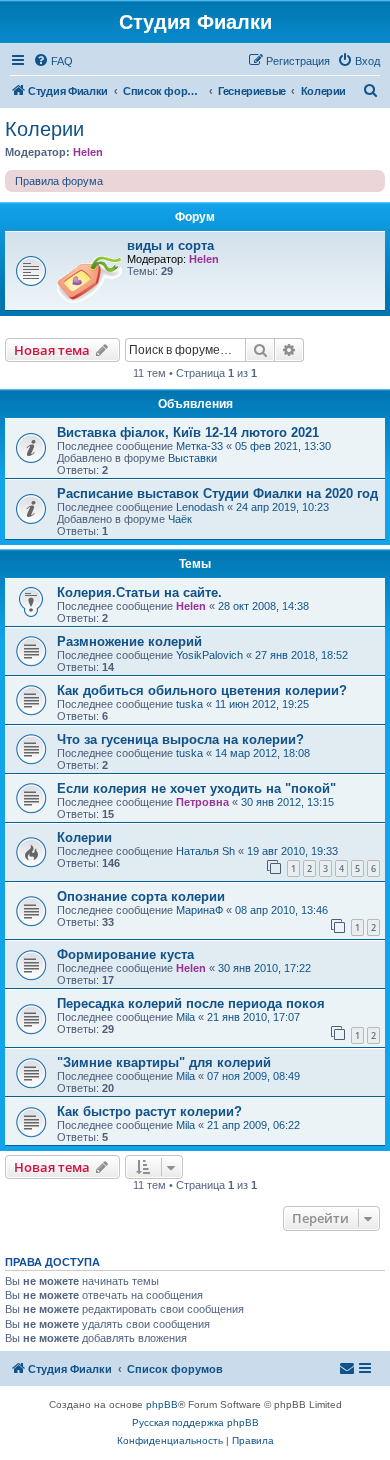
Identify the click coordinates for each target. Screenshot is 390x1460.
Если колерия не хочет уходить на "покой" (196, 788)
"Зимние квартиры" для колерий (164, 1062)
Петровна (202, 802)
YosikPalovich (209, 655)
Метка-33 (199, 446)
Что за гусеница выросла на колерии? (180, 739)
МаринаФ (199, 910)
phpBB (162, 1404)
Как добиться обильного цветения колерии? (202, 690)
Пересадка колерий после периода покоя (191, 1003)
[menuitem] (53, 61)
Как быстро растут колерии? (149, 1111)
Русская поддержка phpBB (195, 1422)
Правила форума (59, 181)
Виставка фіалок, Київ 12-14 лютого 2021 (188, 432)
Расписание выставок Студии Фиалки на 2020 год (217, 493)
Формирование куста (125, 954)
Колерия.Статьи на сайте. (139, 592)
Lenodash (200, 507)
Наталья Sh (205, 851)
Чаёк (180, 519)
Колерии (44, 129)
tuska (189, 704)
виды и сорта (170, 245)
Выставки (192, 458)
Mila (185, 1017)
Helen (88, 152)
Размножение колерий (129, 641)
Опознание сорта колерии (141, 896)
